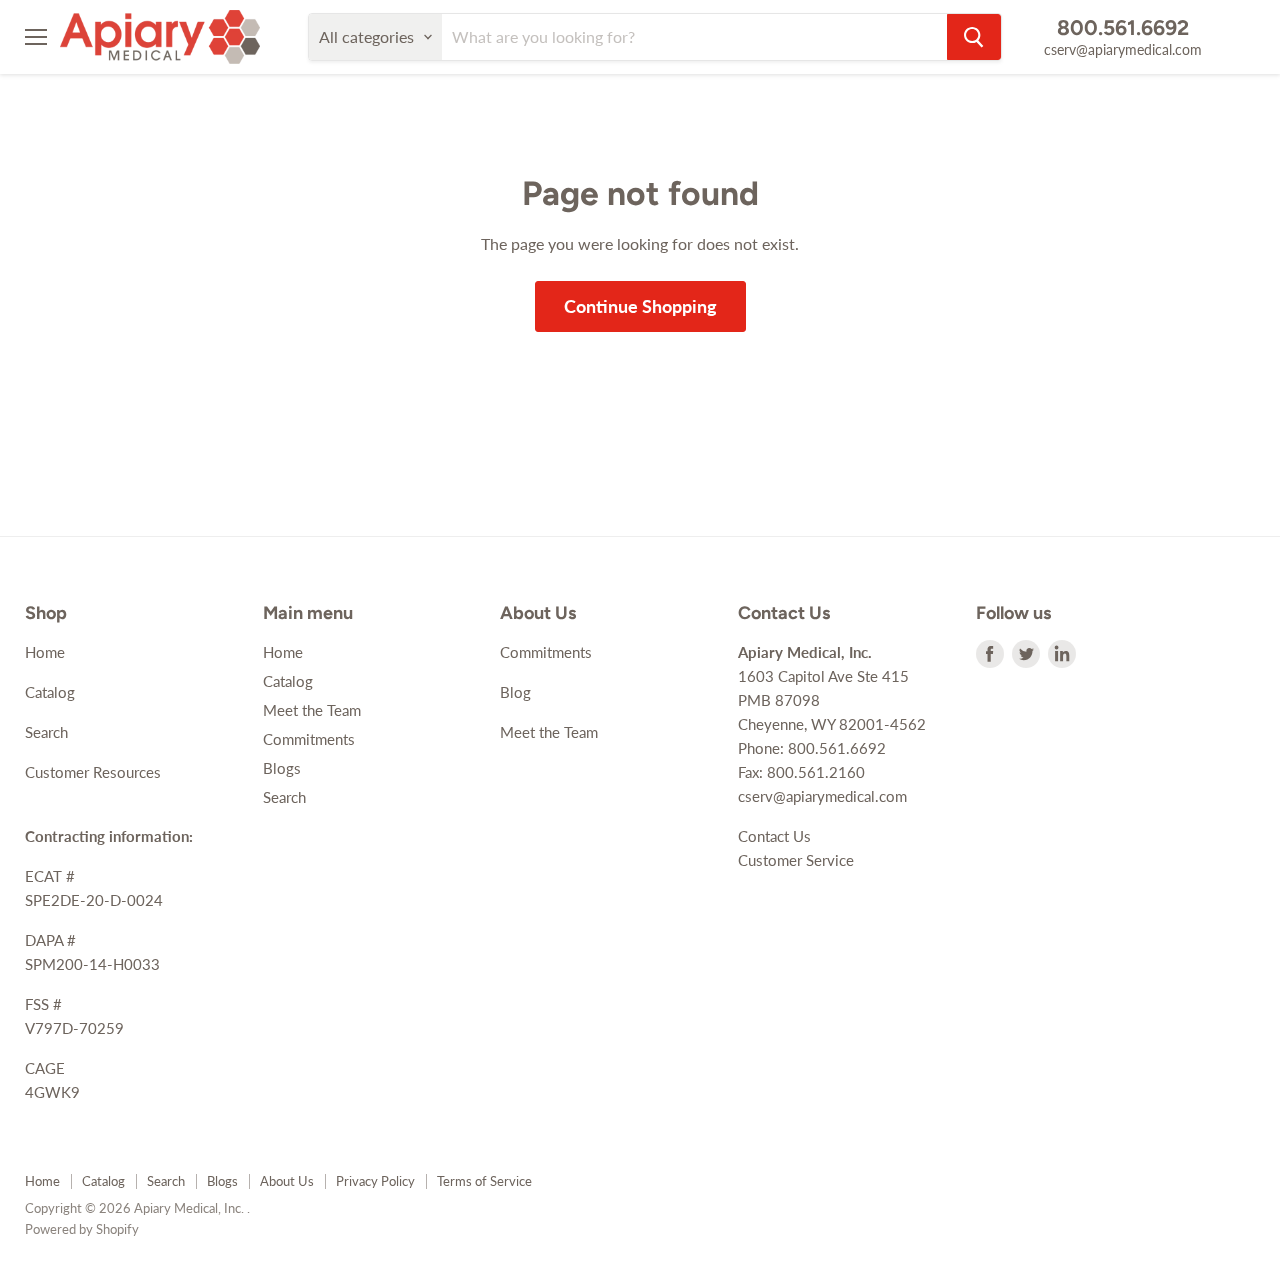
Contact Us (774, 836)
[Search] (974, 37)
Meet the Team (312, 710)
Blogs (282, 768)
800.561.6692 (1123, 27)
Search (46, 732)
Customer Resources (93, 772)
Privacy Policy (375, 1181)
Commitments (309, 739)
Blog (515, 692)
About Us (287, 1181)
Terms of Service (484, 1181)
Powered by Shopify (82, 1229)
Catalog (50, 692)
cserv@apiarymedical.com (1123, 49)
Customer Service (796, 860)
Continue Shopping (640, 306)
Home (45, 652)
